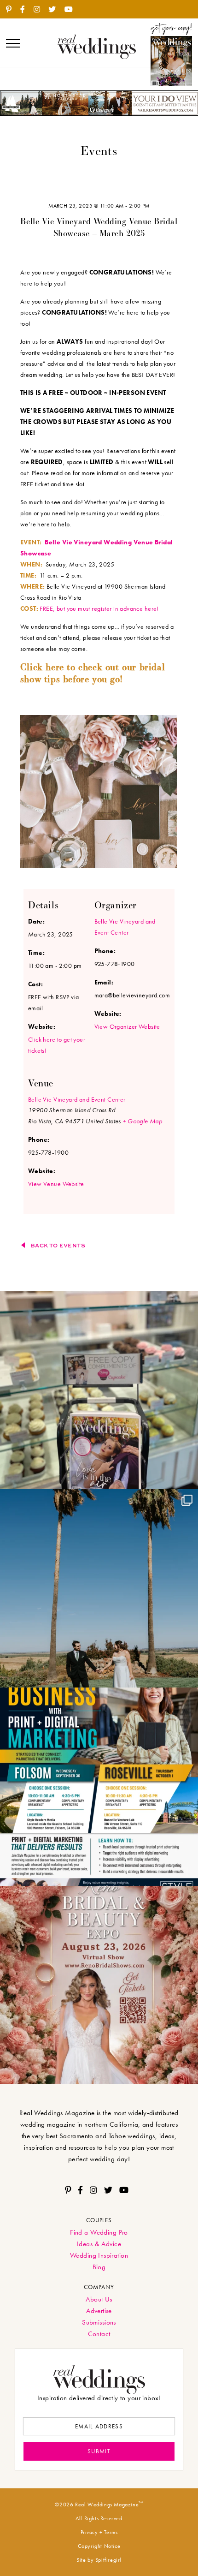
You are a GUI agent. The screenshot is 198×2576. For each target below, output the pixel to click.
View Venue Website (56, 1184)
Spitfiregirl (108, 2560)
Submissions (99, 2322)
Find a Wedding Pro (99, 2232)
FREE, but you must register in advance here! (99, 608)
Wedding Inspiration (99, 2255)
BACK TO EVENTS (58, 1245)
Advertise (99, 2311)
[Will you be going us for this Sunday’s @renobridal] (99, 1985)
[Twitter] (55, 10)
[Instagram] (40, 10)
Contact (99, 2334)
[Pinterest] (12, 10)
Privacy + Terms (99, 2532)
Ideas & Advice (99, 2244)
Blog (99, 2267)
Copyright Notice (99, 2546)
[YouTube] (72, 10)
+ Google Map (142, 1121)
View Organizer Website (127, 1026)
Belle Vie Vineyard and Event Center (77, 1099)
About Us (99, 2299)
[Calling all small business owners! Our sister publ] (99, 1787)
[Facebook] (26, 10)
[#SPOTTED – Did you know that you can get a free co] (99, 1390)
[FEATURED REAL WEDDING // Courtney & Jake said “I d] (99, 1588)
